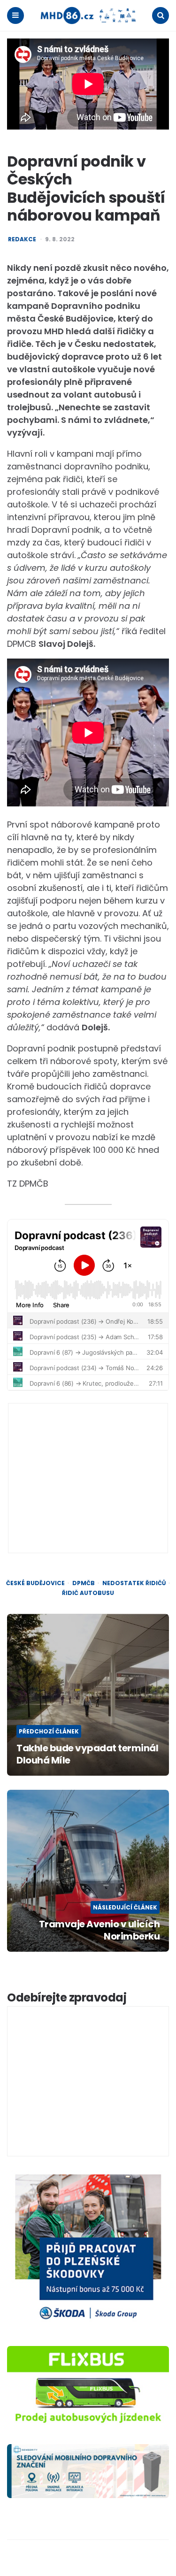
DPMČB (84, 1583)
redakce (22, 239)
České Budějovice (35, 1583)
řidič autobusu (88, 1593)
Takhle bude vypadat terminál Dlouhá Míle (87, 1754)
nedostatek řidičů (134, 1583)
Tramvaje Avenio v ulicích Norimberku (99, 1930)
